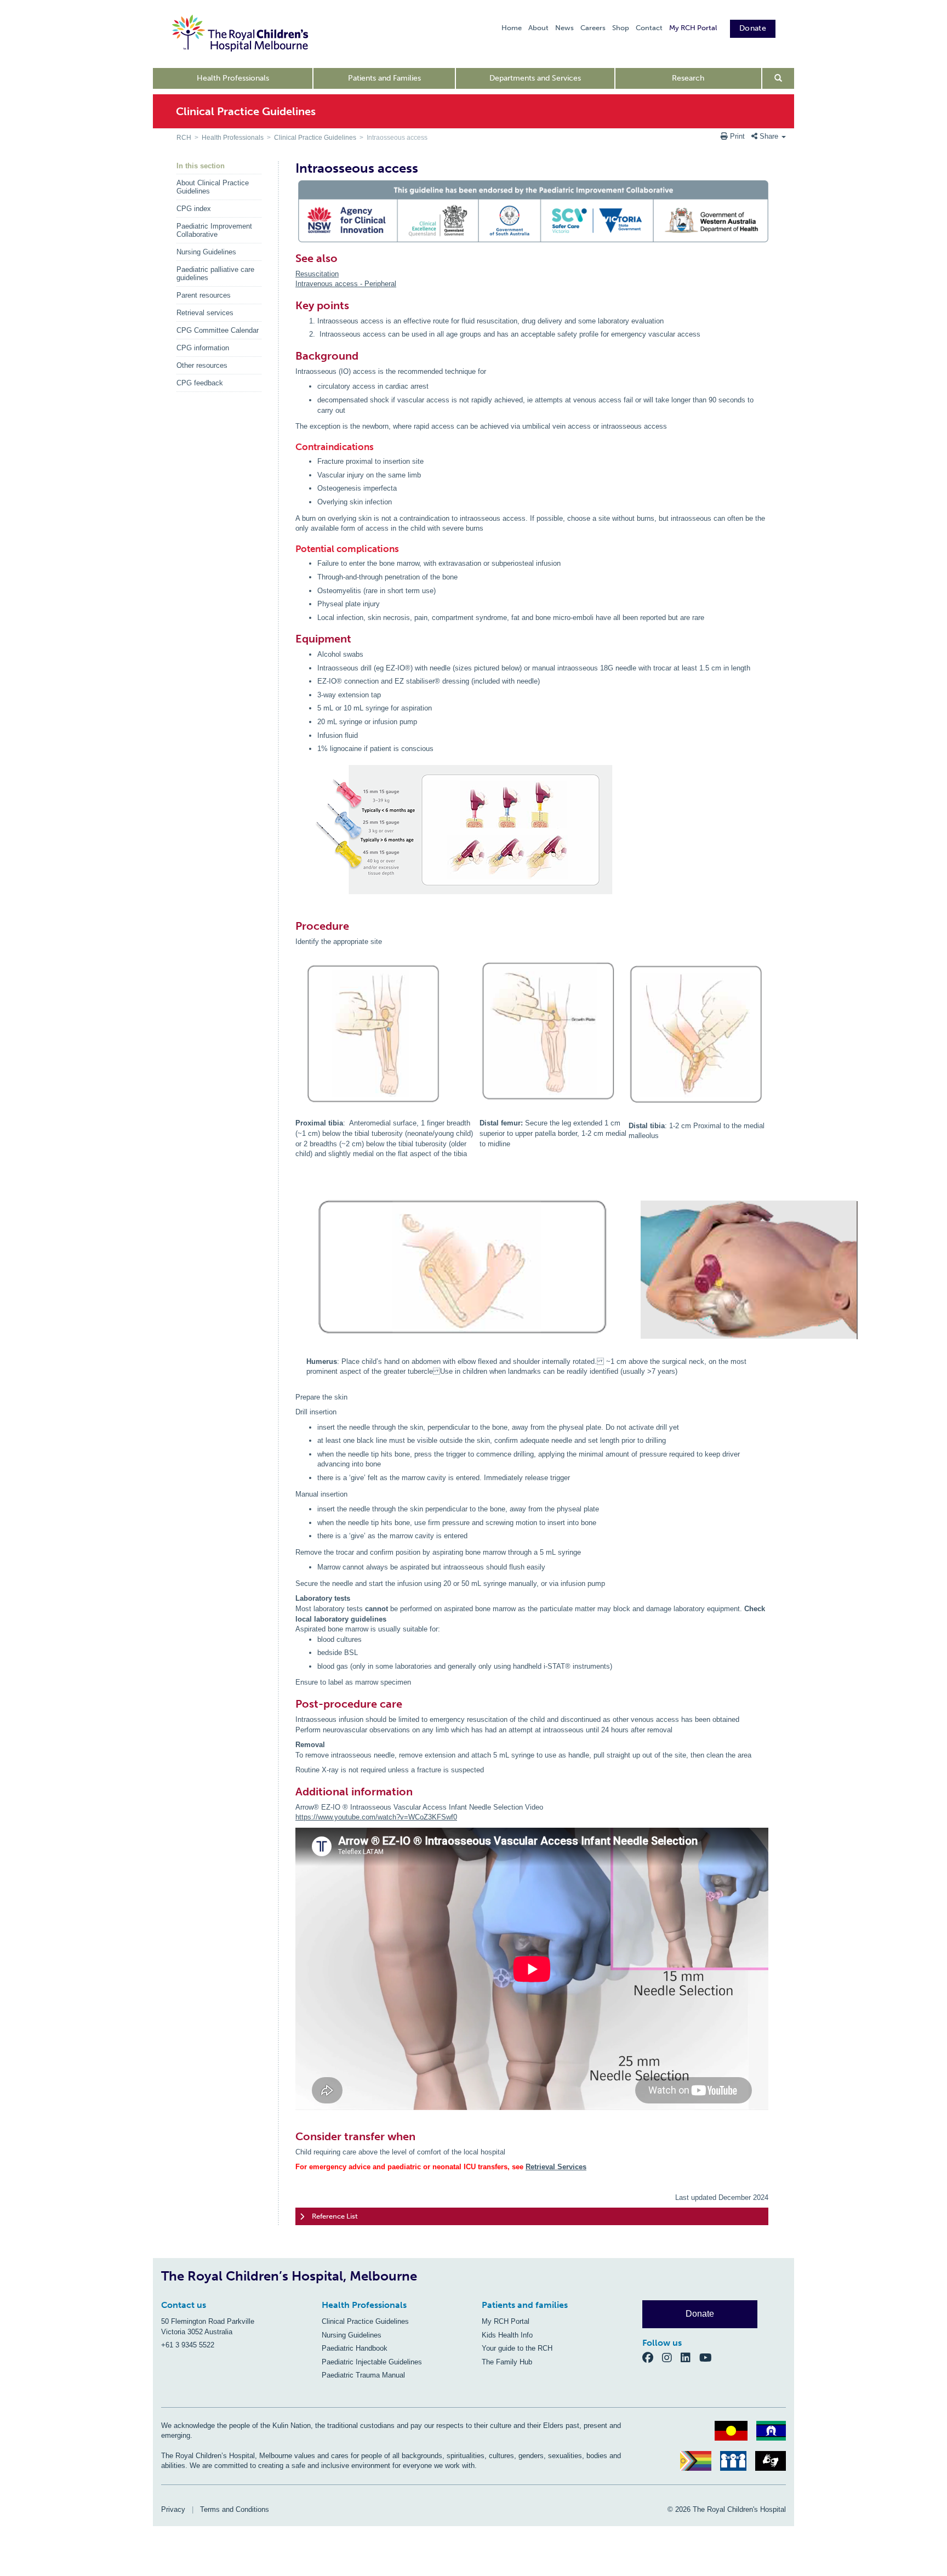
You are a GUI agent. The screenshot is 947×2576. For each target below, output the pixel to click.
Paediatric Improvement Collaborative (214, 230)
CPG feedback (200, 383)
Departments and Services (535, 78)
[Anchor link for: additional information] (291, 1792)
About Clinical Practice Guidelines (213, 187)
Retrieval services (205, 313)
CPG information (203, 348)
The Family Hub (507, 2362)
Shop (621, 28)
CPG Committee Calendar (218, 330)
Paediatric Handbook (355, 2348)
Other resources (202, 365)
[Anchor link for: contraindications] (292, 447)
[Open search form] (778, 78)
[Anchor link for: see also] (291, 258)
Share (769, 136)
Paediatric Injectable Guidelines (372, 2362)
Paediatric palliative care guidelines (215, 274)
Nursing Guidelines (206, 252)
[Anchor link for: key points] (291, 305)
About (538, 28)
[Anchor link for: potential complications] (292, 549)
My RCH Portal (693, 28)
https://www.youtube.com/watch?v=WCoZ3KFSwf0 (376, 1817)
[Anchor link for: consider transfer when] (291, 2136)
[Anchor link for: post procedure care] (291, 1704)
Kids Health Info (507, 2335)
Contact (649, 28)
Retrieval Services (556, 2167)
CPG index (194, 209)
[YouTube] (709, 2357)
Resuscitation (317, 274)
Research (688, 78)
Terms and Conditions (235, 2509)
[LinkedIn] (690, 2357)
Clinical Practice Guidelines (315, 138)
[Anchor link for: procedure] (291, 926)
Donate (753, 28)
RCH (184, 138)
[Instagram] (671, 2357)
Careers (593, 28)
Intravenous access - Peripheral (346, 284)
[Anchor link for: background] (291, 356)
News (564, 28)
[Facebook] (652, 2357)
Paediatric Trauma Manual (363, 2375)
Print (737, 136)
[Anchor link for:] (475, 963)
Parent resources (204, 295)
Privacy (173, 2509)
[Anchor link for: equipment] (291, 639)
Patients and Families (384, 78)
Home (512, 28)
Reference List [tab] (335, 2216)
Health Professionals (233, 78)
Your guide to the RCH (517, 2348)
